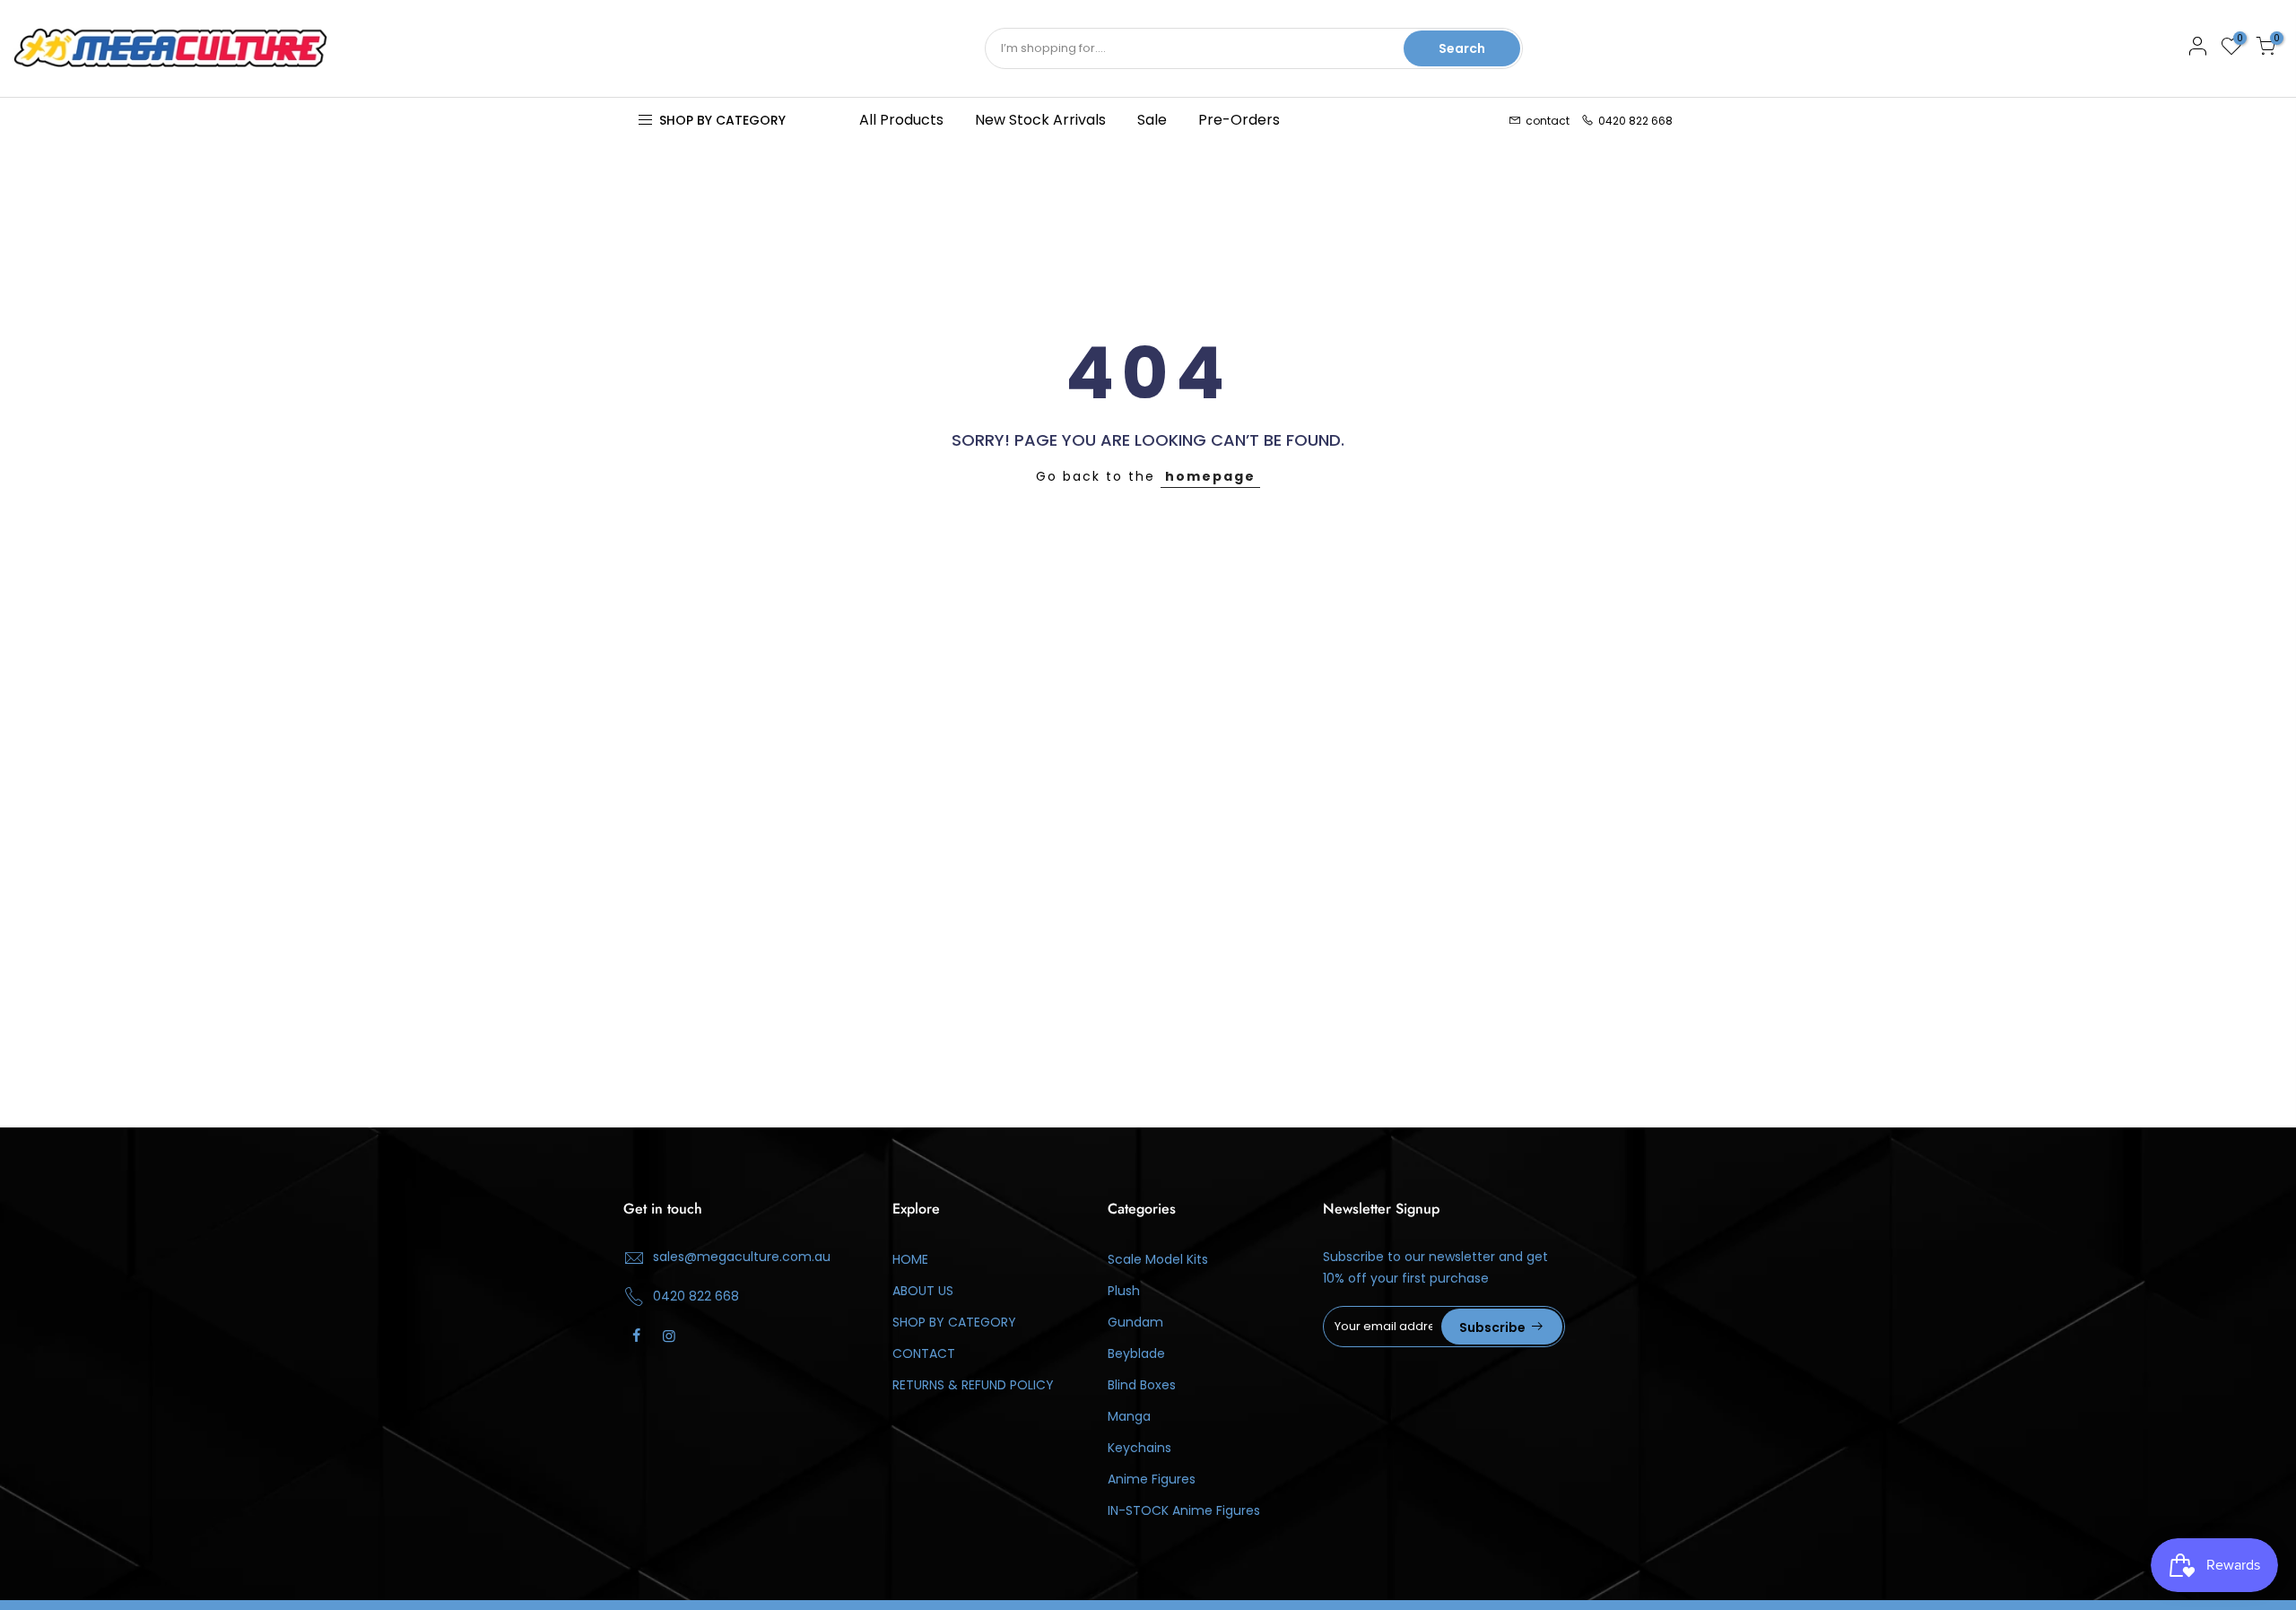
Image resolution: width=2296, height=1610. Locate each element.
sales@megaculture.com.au (742, 1257)
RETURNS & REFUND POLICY (973, 1385)
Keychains (1139, 1448)
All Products (901, 120)
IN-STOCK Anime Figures (1184, 1510)
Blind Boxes (1142, 1385)
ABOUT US (923, 1291)
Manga (1129, 1416)
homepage (1210, 476)
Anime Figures (1152, 1479)
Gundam (1135, 1322)
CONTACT (924, 1353)
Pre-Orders (1239, 120)
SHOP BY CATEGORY (954, 1322)
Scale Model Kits (1158, 1259)
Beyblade (1136, 1353)
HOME (910, 1259)
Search (1462, 48)
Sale (1152, 120)
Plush (1124, 1291)
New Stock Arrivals (1040, 120)
